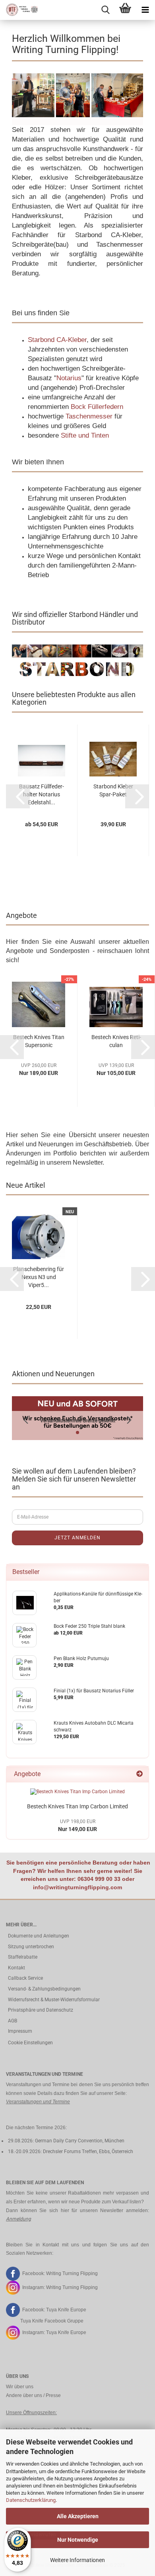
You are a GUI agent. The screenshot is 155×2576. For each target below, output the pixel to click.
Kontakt (16, 1968)
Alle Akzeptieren (78, 2516)
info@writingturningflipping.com (77, 1887)
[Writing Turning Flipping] (20, 10)
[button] (18, 796)
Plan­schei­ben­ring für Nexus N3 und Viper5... (39, 1277)
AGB (13, 2021)
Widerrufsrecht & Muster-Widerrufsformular (54, 2000)
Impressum (20, 2031)
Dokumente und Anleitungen (39, 1936)
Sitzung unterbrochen (31, 1947)
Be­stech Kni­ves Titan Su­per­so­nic (39, 1041)
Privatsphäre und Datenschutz (41, 2010)
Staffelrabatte (23, 1957)
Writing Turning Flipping (72, 2273)
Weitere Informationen (77, 2560)
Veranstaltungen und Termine (38, 2102)
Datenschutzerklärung (31, 2500)
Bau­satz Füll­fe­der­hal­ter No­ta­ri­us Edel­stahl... (42, 794)
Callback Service (25, 1978)
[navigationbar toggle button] (145, 10)
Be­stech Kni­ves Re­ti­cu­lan (116, 1041)
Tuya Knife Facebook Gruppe (52, 2321)
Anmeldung (18, 2219)
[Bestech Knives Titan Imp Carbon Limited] (77, 1792)
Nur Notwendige (78, 2540)
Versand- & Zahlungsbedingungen (44, 1989)
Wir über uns (20, 2387)
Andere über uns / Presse (33, 2395)
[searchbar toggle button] (105, 10)
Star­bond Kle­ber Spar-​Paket (113, 790)
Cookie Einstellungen (30, 2043)
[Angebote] (139, 1774)
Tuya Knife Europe (66, 2310)
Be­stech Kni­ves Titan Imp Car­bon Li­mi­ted (77, 1806)
